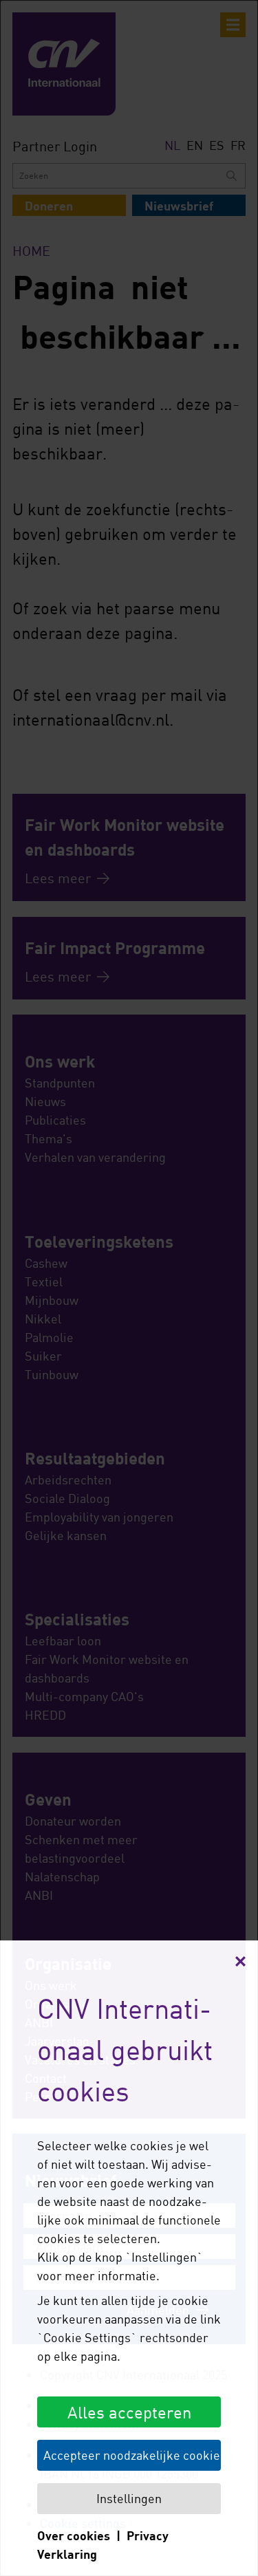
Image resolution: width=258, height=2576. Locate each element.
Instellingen (129, 2498)
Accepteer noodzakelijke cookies (132, 2455)
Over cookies (74, 2535)
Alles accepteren (129, 2412)
